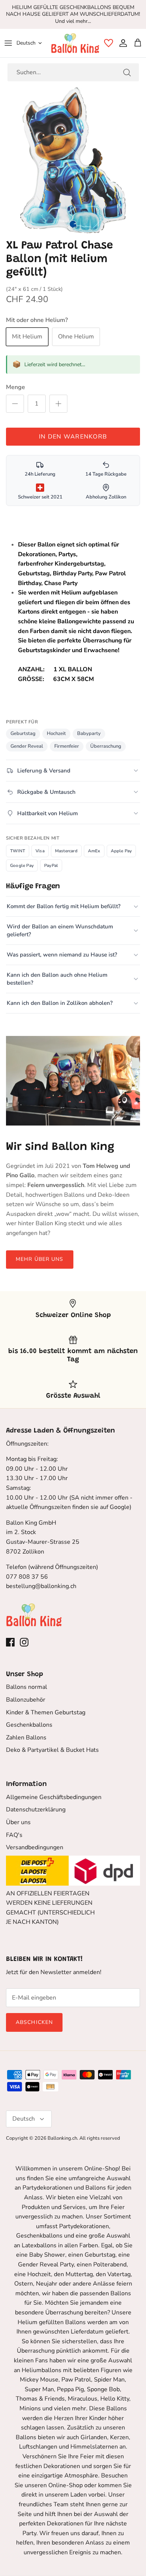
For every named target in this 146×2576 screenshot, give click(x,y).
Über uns (18, 1822)
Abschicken (34, 2022)
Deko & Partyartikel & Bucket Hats (52, 1750)
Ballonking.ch (62, 2138)
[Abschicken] (127, 72)
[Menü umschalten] (8, 43)
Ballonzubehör (26, 1700)
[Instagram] (24, 1642)
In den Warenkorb (73, 437)
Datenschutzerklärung (36, 1810)
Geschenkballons (29, 1725)
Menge (16, 387)
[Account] (121, 43)
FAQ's (14, 1835)
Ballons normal (27, 1687)
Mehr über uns (40, 1259)
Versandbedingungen (35, 1847)
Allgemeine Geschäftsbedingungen (54, 1797)
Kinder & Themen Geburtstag (46, 1712)
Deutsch (26, 43)
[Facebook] (10, 1642)
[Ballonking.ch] (75, 43)
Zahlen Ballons (26, 1738)
